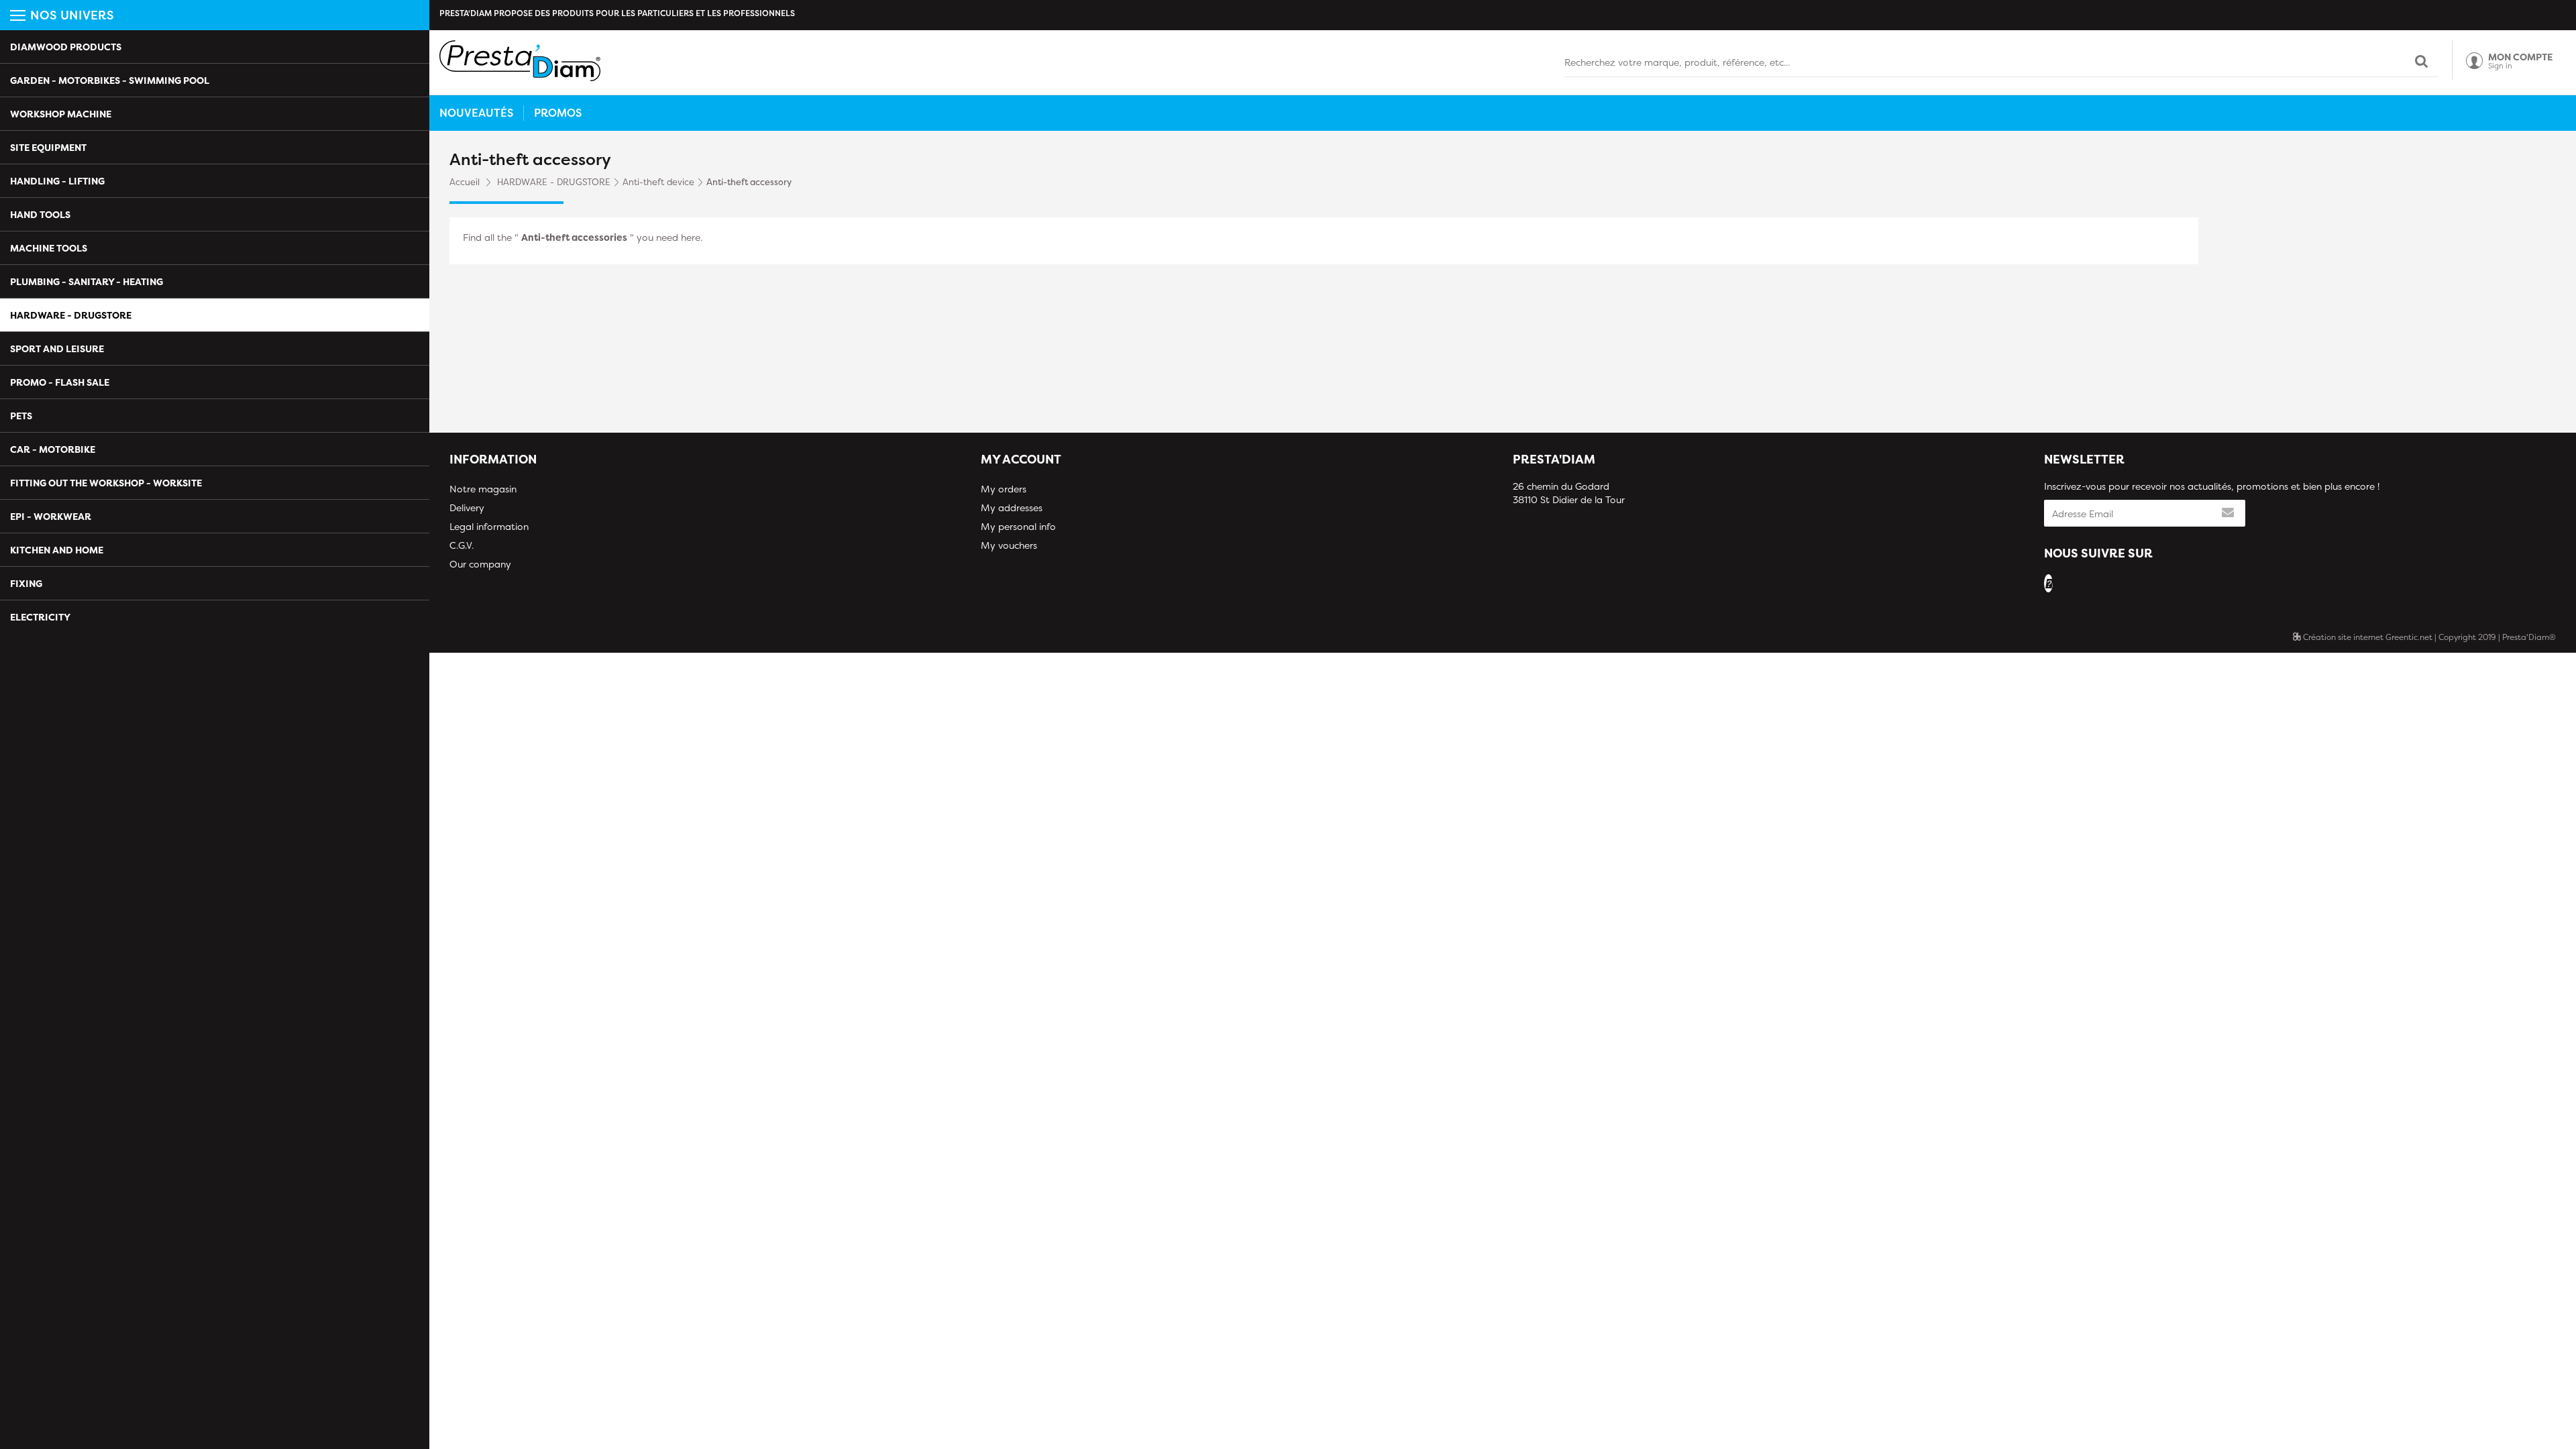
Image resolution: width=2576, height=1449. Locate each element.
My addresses (1012, 507)
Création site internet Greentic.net (2367, 637)
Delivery (467, 507)
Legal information (489, 526)
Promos (558, 113)
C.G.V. (462, 545)
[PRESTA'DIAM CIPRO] (520, 61)
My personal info (1018, 526)
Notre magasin (483, 489)
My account (1021, 459)
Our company (480, 564)
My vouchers (1009, 545)
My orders (1004, 489)
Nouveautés (476, 113)
